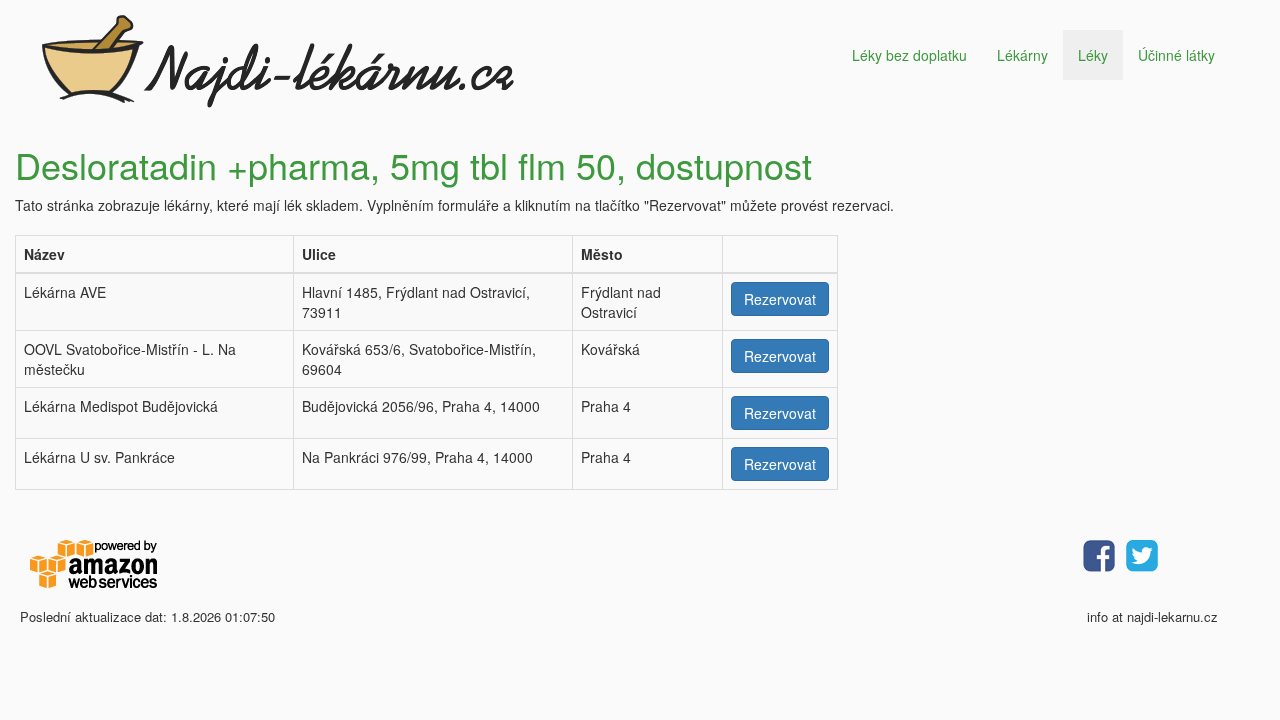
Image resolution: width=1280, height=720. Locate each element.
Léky (1093, 55)
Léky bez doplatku (909, 55)
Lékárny (1022, 55)
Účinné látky (1176, 55)
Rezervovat (780, 299)
